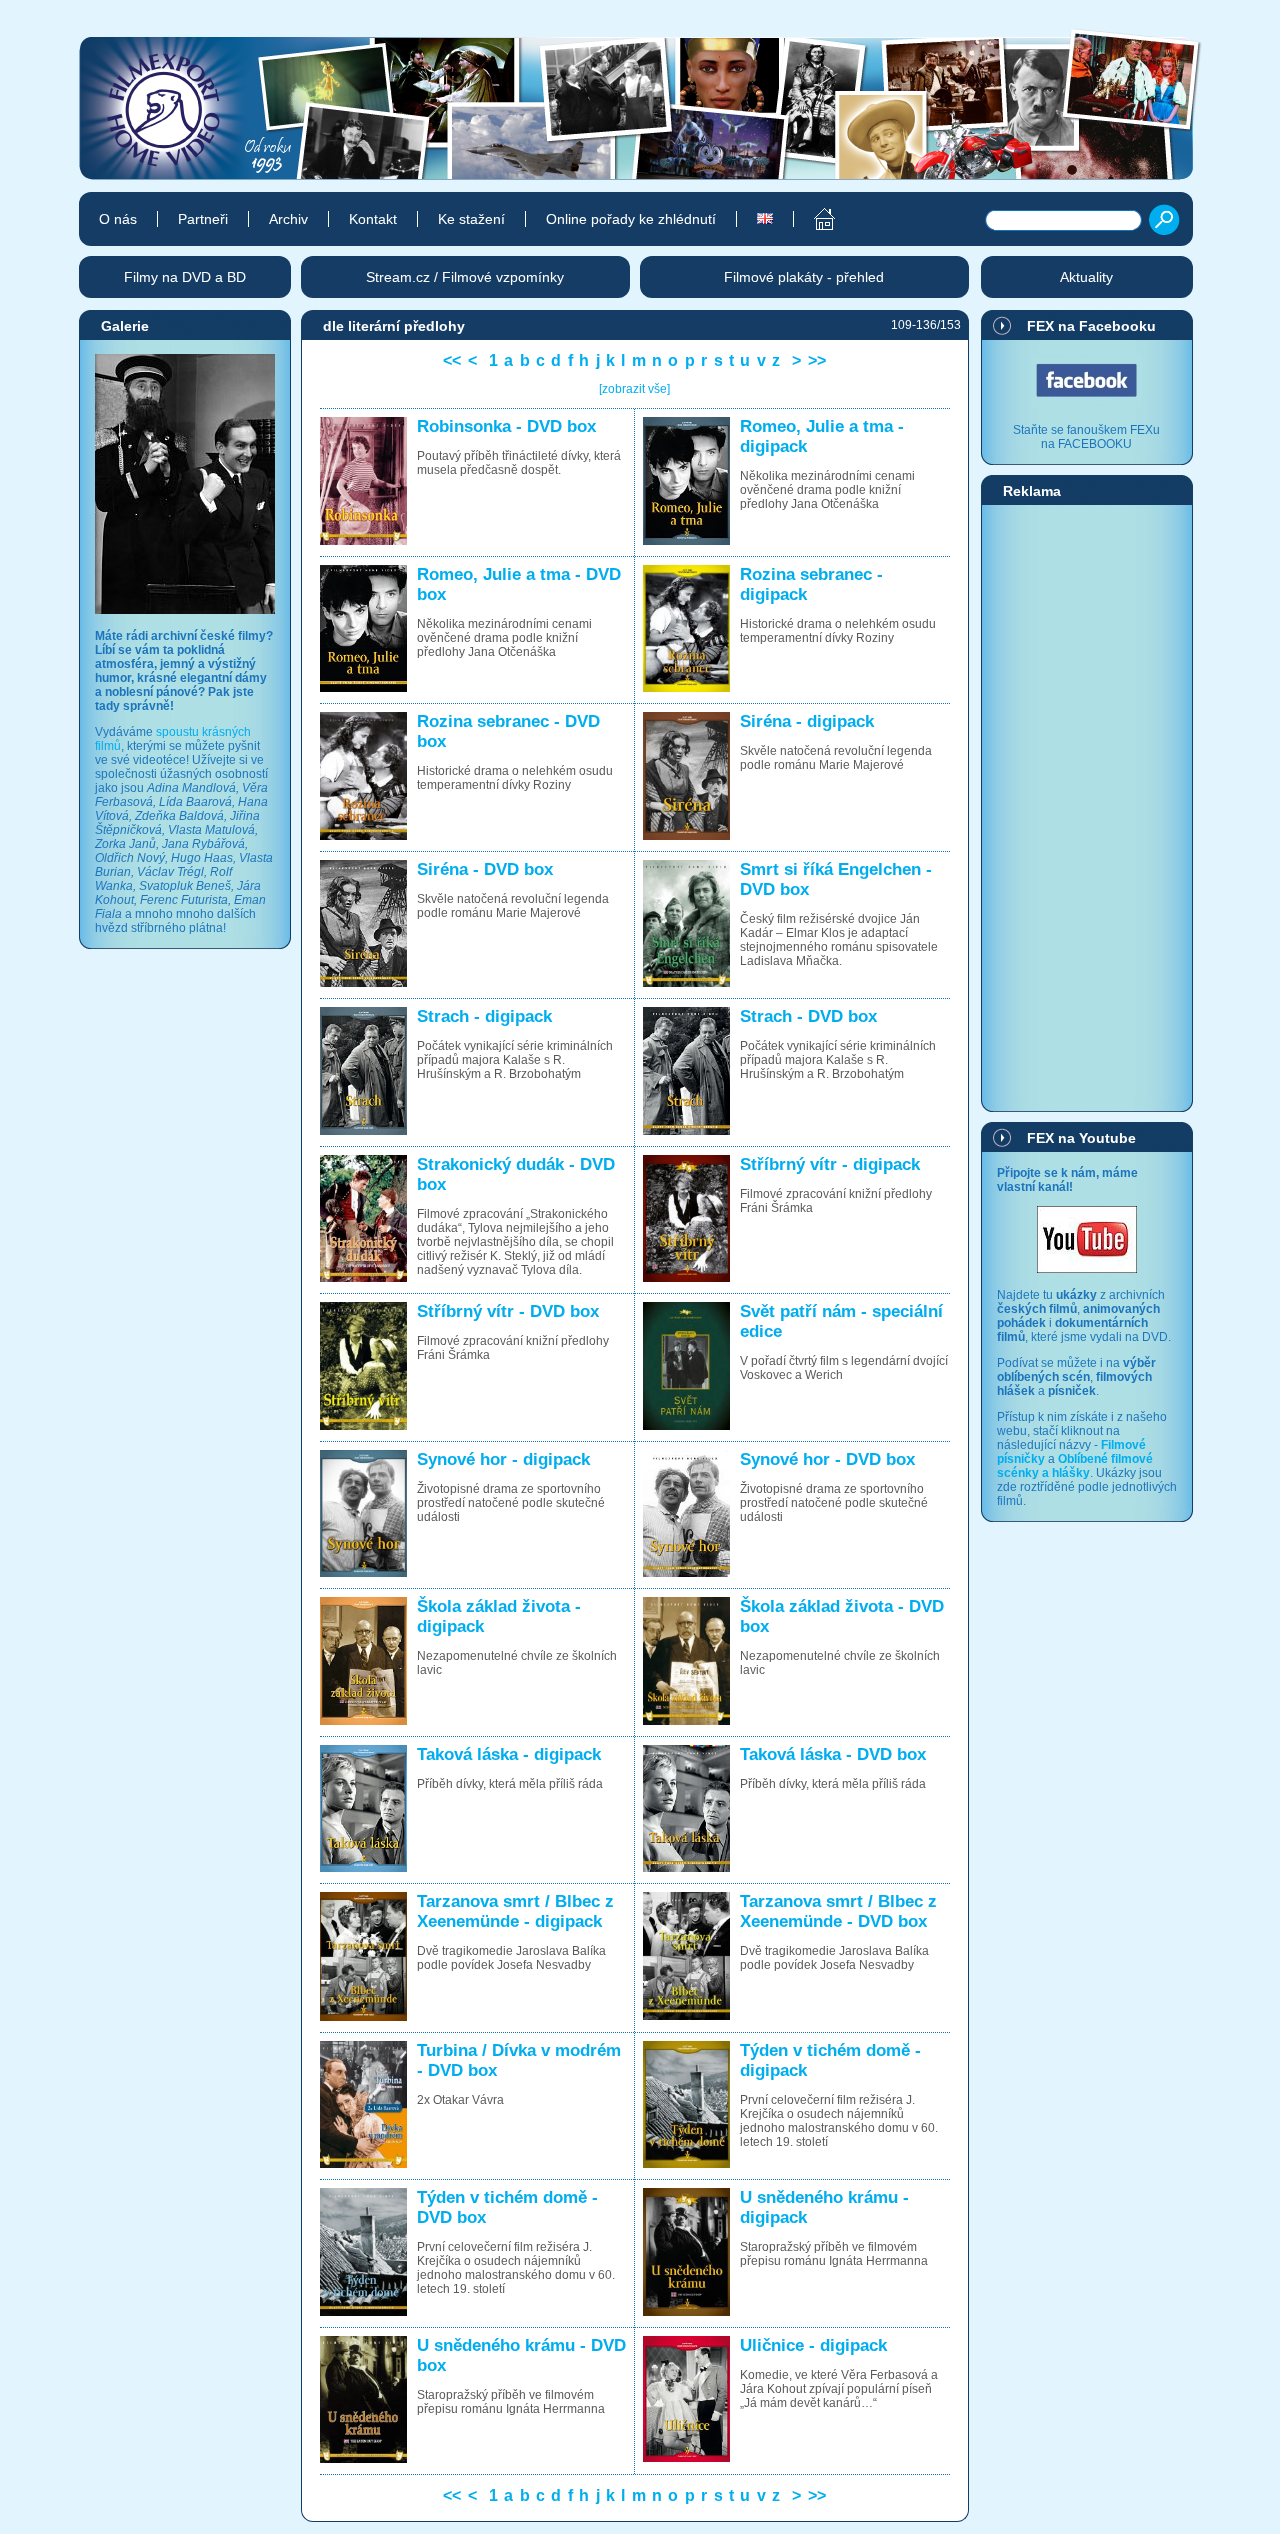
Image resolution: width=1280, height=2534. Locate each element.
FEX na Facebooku (1091, 326)
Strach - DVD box (808, 1016)
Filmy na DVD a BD (185, 277)
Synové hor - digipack (503, 1459)
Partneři (203, 219)
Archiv (288, 219)
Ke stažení (471, 219)
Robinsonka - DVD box (506, 426)
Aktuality (1086, 277)
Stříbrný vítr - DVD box (508, 1311)
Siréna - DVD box (485, 869)
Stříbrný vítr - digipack (830, 1164)
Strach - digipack (484, 1016)
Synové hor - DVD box (827, 1459)
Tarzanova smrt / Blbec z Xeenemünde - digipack (515, 1911)
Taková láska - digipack (509, 1754)
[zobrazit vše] (634, 389)
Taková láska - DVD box (833, 1754)
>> (817, 360)
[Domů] (813, 219)
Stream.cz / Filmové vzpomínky (465, 277)
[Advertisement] (1087, 807)
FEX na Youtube (1081, 1138)
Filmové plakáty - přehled (804, 277)
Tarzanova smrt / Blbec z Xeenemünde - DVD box (838, 1911)
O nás (118, 219)
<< (452, 360)
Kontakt (373, 219)
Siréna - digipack (807, 721)
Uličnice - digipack (813, 2345)
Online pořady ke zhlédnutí (631, 219)
